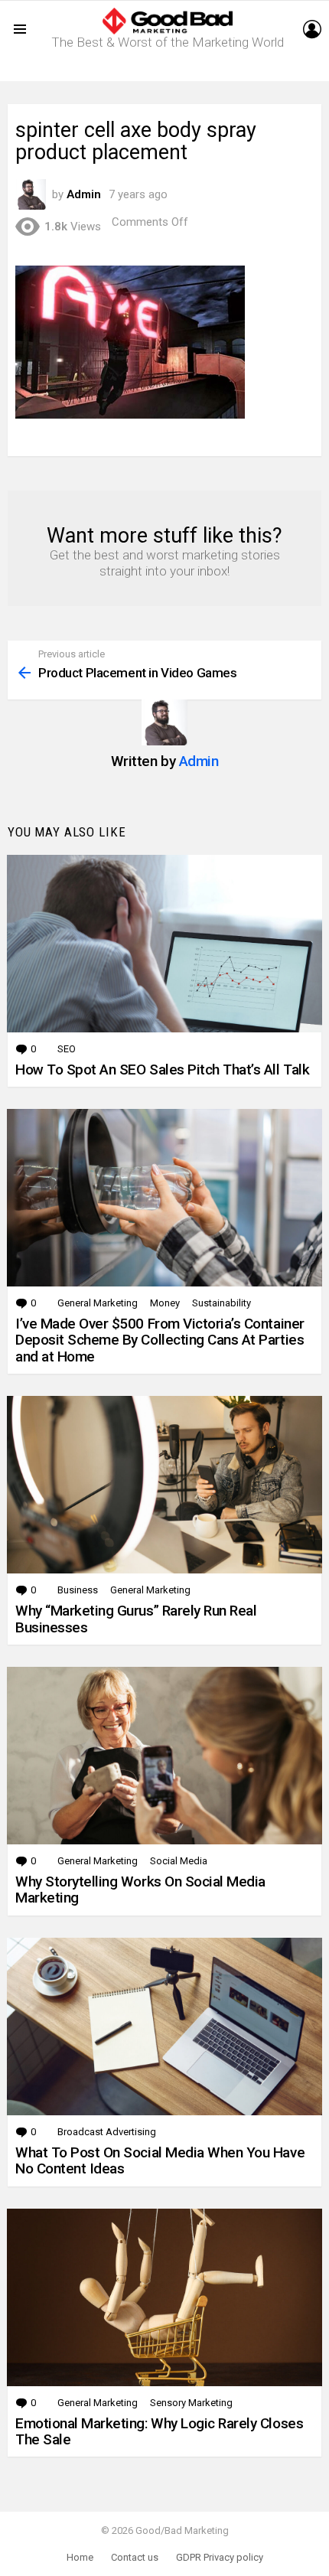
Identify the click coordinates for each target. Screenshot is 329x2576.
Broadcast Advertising (107, 2132)
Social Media (179, 1861)
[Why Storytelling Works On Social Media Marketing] (164, 1756)
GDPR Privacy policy (220, 2557)
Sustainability (222, 1303)
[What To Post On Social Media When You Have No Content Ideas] (164, 2027)
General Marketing (98, 1303)
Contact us (135, 2557)
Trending (168, 69)
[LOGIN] (312, 29)
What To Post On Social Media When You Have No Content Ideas (160, 2160)
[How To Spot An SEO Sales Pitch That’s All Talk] (164, 944)
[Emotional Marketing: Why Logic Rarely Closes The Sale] (164, 2297)
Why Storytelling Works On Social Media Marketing (140, 1890)
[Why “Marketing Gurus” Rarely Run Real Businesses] (164, 1485)
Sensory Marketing (191, 2403)
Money (165, 1303)
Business (78, 1590)
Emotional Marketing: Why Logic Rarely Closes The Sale (159, 2431)
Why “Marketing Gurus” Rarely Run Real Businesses (136, 1619)
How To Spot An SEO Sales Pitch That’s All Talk (162, 1070)
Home (80, 2557)
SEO (67, 1049)
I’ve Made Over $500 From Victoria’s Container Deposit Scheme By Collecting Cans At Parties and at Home (160, 1340)
